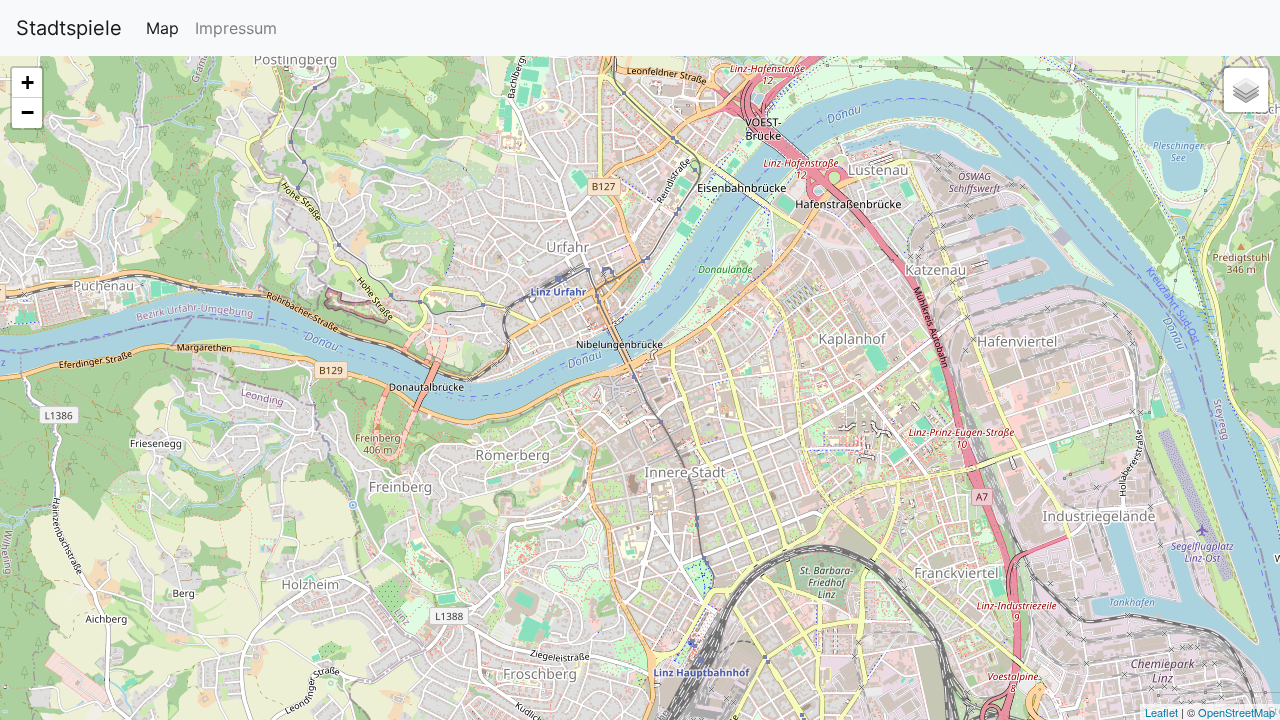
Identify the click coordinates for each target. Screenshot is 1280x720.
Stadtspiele (69, 28)
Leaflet (1161, 712)
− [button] (27, 112)
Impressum (236, 28)
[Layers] (1246, 90)
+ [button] (27, 82)
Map (162, 28)
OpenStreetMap (1236, 712)
